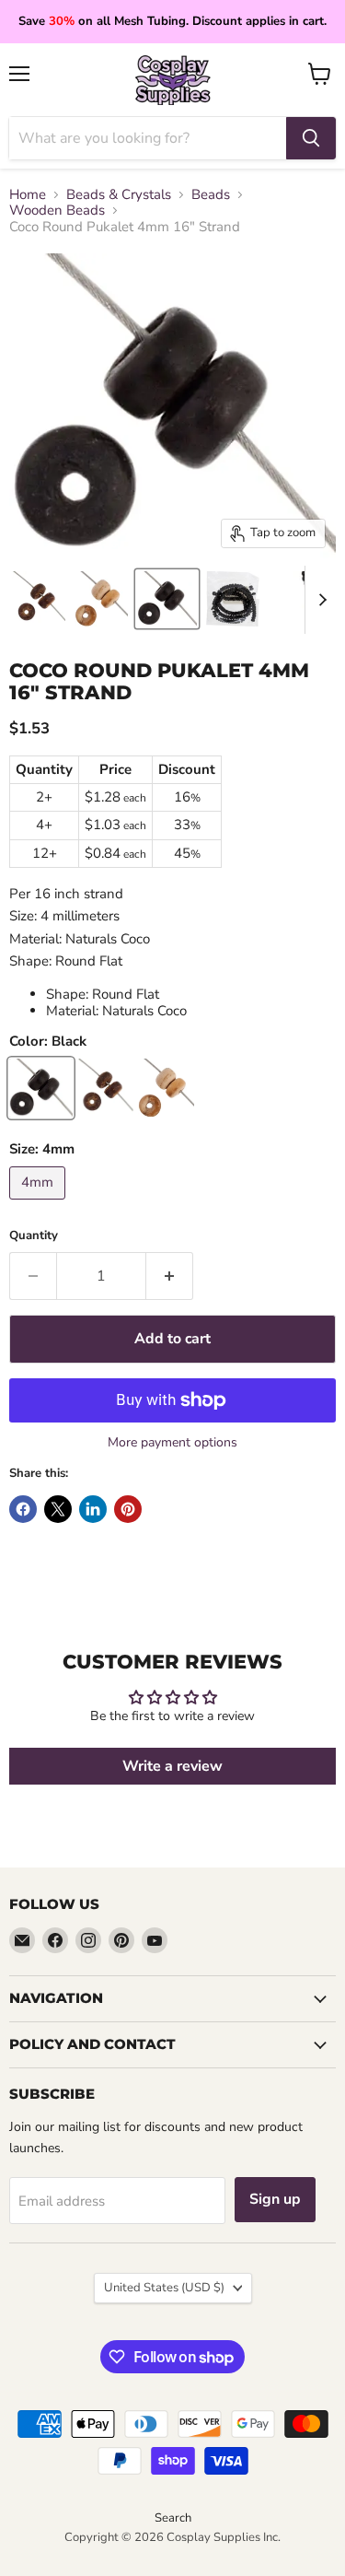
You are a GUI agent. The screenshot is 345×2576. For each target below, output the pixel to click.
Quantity (34, 1236)
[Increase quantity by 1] (170, 1276)
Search (173, 2518)
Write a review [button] (172, 1766)
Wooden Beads (57, 211)
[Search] (311, 138)
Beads (211, 195)
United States (164, 2288)
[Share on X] (58, 1509)
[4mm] (40, 1204)
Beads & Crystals (119, 195)
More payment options (172, 1443)
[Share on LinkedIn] (93, 1509)
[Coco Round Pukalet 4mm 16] (39, 599)
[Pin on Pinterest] (128, 1509)
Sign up (275, 2199)
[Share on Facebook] (23, 1509)
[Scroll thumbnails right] (319, 600)
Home (28, 195)
